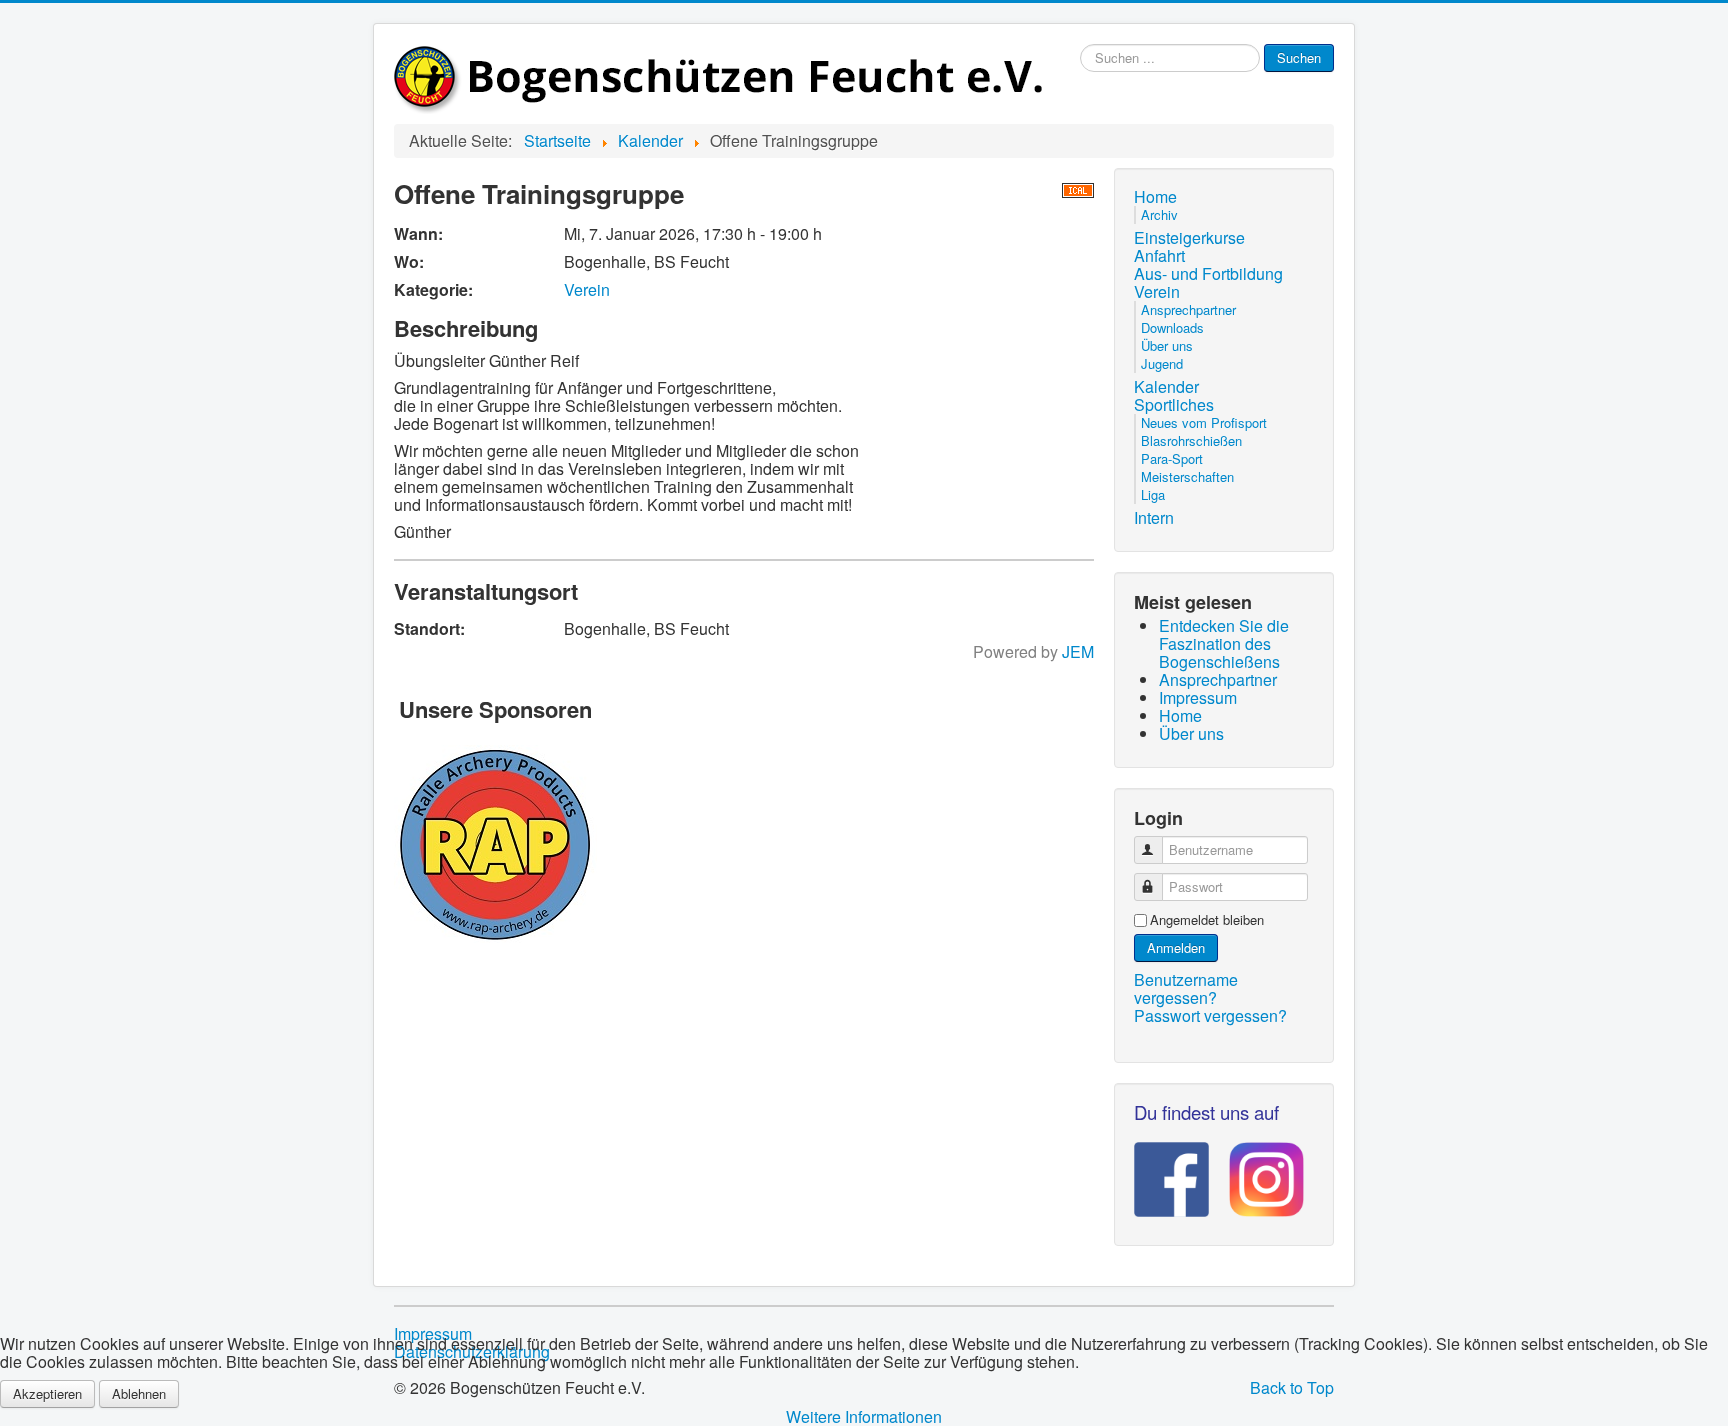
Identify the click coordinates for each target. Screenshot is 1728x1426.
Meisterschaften (1187, 476)
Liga (1153, 494)
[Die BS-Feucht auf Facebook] (1171, 1172)
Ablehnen (139, 1393)
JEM (1078, 651)
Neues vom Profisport (1204, 422)
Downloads (1172, 327)
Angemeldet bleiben (1207, 920)
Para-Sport (1172, 458)
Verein (587, 289)
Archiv (1159, 214)
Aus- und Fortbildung (1208, 274)
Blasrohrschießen (1191, 440)
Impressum (433, 1334)
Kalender (1166, 387)
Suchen (1299, 57)
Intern (1154, 518)
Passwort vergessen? (1210, 1015)
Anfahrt (1159, 256)
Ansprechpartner (1188, 309)
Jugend (1162, 363)
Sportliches (1174, 405)
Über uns (1167, 345)
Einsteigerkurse (1189, 238)
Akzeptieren (47, 1393)
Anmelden (1176, 947)
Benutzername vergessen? (1186, 988)
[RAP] (495, 841)
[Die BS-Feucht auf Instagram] (1256, 1172)
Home (1155, 197)
